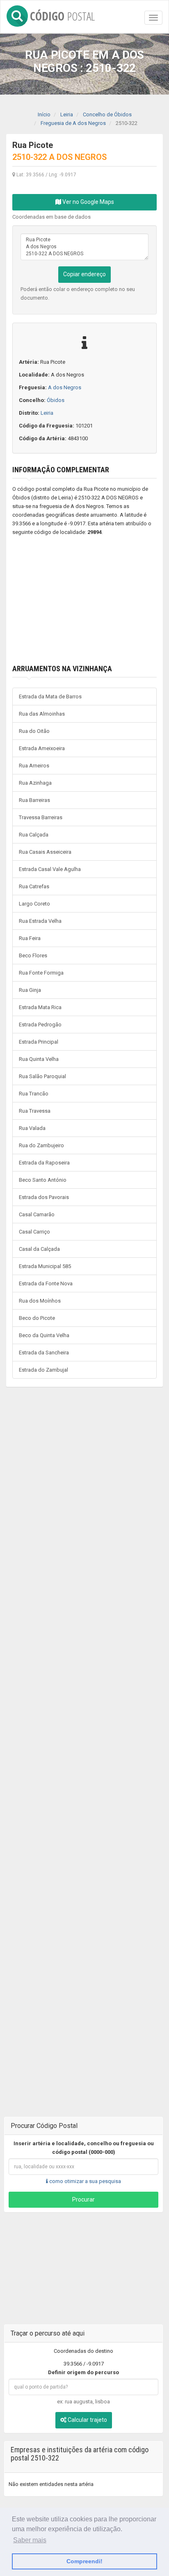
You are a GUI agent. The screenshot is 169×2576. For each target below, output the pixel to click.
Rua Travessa (35, 1111)
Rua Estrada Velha (40, 921)
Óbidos (56, 400)
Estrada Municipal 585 (45, 1266)
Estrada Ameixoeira (42, 748)
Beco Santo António (43, 1180)
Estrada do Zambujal (43, 1370)
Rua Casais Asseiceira (45, 852)
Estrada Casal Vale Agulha (50, 869)
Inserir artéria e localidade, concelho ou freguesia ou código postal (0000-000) (84, 2148)
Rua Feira (30, 938)
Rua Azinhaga (35, 783)
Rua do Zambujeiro (41, 1145)
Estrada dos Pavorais (44, 1197)
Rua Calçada (34, 835)
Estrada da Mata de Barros (50, 697)
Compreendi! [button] (84, 2561)
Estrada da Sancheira (44, 1353)
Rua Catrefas (34, 886)
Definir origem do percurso (83, 2372)
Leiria (47, 413)
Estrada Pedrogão (40, 1025)
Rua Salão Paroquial (42, 1076)
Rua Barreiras (34, 800)
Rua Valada (32, 1128)
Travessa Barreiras (41, 817)
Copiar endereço (84, 274)
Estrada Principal (39, 1042)
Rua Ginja (30, 990)
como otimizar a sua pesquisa (84, 2181)
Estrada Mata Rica (40, 1007)
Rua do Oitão (34, 731)
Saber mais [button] (30, 2540)
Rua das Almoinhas (42, 714)
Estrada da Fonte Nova (46, 1283)
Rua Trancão (34, 1094)
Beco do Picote (37, 1318)
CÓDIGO (62, 15)
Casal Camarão (37, 1214)
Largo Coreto (34, 904)
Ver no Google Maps (88, 202)
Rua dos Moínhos (40, 1301)
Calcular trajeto (87, 2420)
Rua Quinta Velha (39, 1059)
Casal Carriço (34, 1232)
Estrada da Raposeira (44, 1163)
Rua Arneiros (34, 766)
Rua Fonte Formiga (41, 973)
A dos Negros (65, 387)
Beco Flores (33, 955)
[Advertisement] (84, 601)
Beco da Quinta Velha (44, 1335)
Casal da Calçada (39, 1249)
